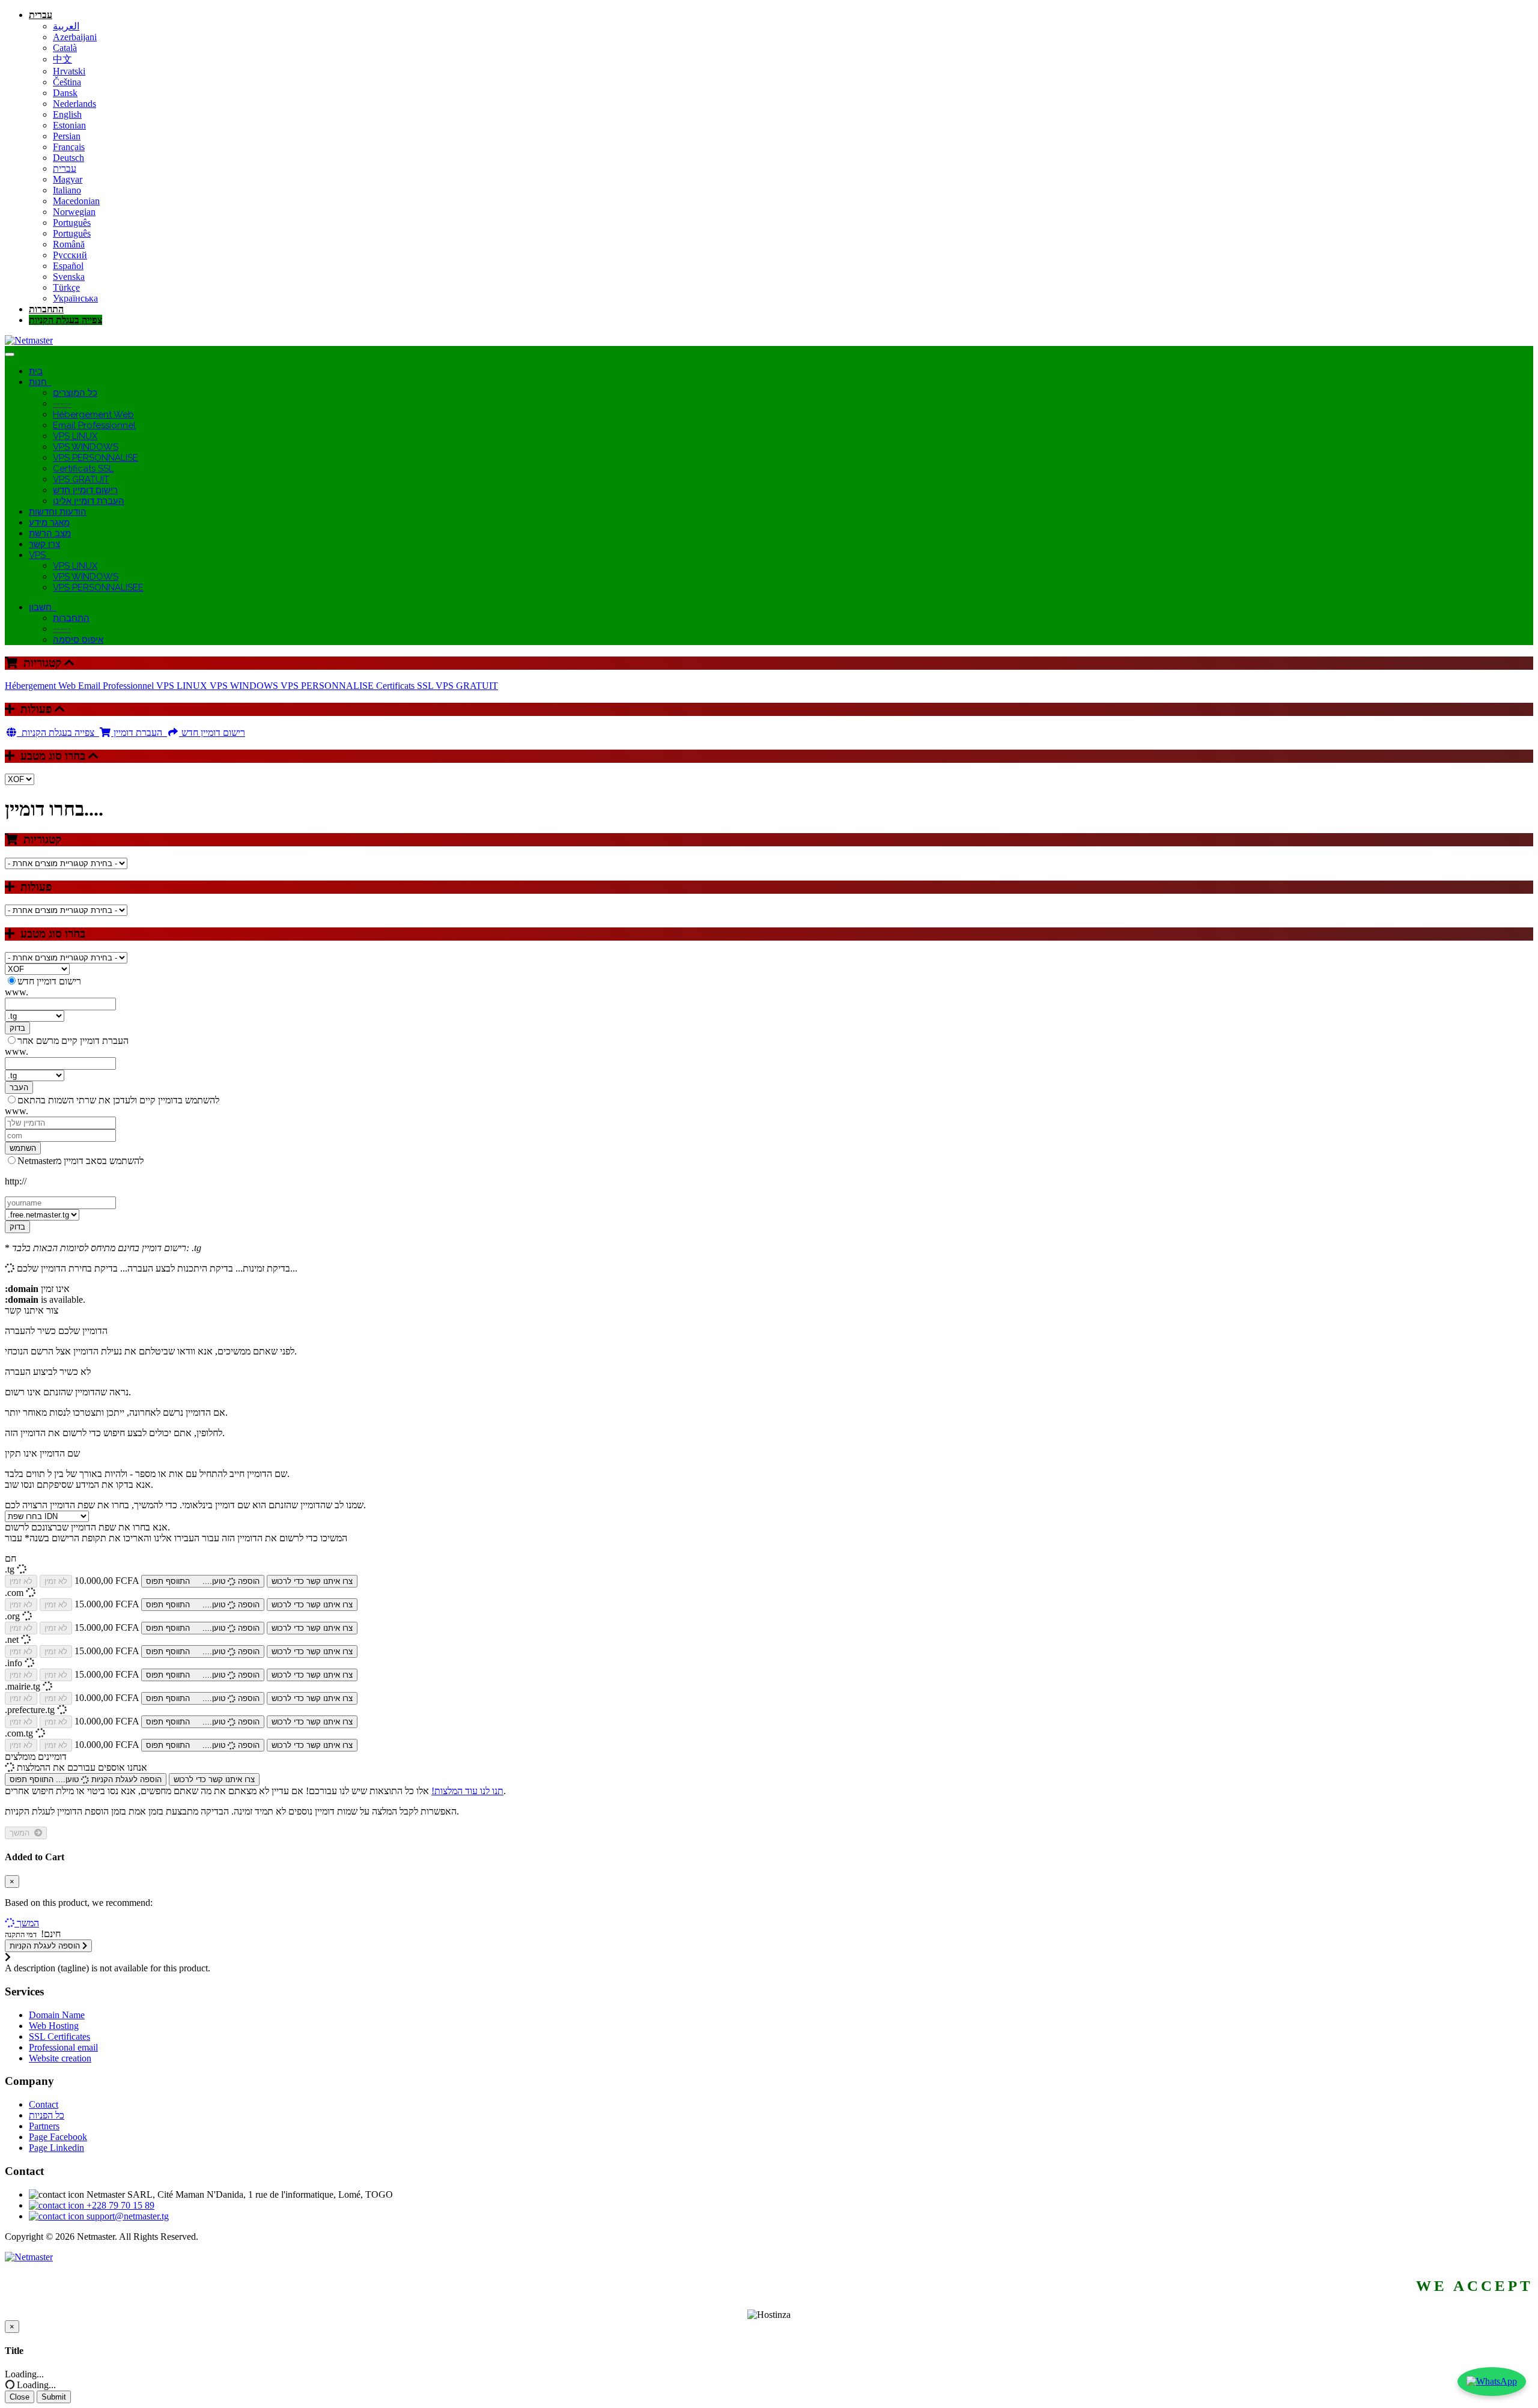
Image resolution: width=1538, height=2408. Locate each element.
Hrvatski (69, 71)
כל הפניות (47, 2115)
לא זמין (21, 1581)
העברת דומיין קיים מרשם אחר (73, 1041)
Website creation (60, 2058)
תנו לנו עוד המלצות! (467, 1791)
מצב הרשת (50, 533)
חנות (40, 382)
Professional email (63, 2047)
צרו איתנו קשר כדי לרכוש (312, 1581)
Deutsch (68, 158)
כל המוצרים (75, 393)
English (67, 114)
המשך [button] (28, 1923)
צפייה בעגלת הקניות (65, 320)
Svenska (69, 277)
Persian (67, 136)
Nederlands (74, 104)
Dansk (65, 93)
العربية (66, 26)
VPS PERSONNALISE (96, 458)
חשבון (43, 607)
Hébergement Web (93, 414)
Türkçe (66, 287)
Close (20, 2397)
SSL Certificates (59, 2036)
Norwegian (74, 212)
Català (65, 48)
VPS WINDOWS (86, 447)
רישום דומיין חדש (85, 490)
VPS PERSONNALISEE (98, 587)
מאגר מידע (49, 523)
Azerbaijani (75, 37)
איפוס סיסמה (78, 640)
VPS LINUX (75, 436)
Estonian (69, 125)
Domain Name (57, 2015)
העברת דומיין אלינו (89, 501)
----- (62, 404)
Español (68, 266)
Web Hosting (54, 2026)
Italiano (67, 190)
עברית (41, 15)
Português (72, 223)
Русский (70, 255)
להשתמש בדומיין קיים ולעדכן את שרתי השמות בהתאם (118, 1100)
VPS (40, 555)
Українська (75, 298)
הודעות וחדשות (58, 512)
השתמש (23, 1148)
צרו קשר (44, 544)
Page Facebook (58, 2137)
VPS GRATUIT (81, 479)
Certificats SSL (83, 469)
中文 (62, 59)
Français (69, 147)
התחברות (46, 309)
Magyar (68, 179)
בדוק (17, 1028)
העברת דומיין (139, 732)
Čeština (67, 82)
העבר (19, 1087)
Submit (54, 2397)
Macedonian (76, 201)
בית (36, 371)
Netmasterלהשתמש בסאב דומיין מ (81, 1161)
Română (69, 244)
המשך (22, 1833)
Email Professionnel (94, 425)
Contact (44, 2104)
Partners (44, 2126)
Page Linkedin (56, 2148)
